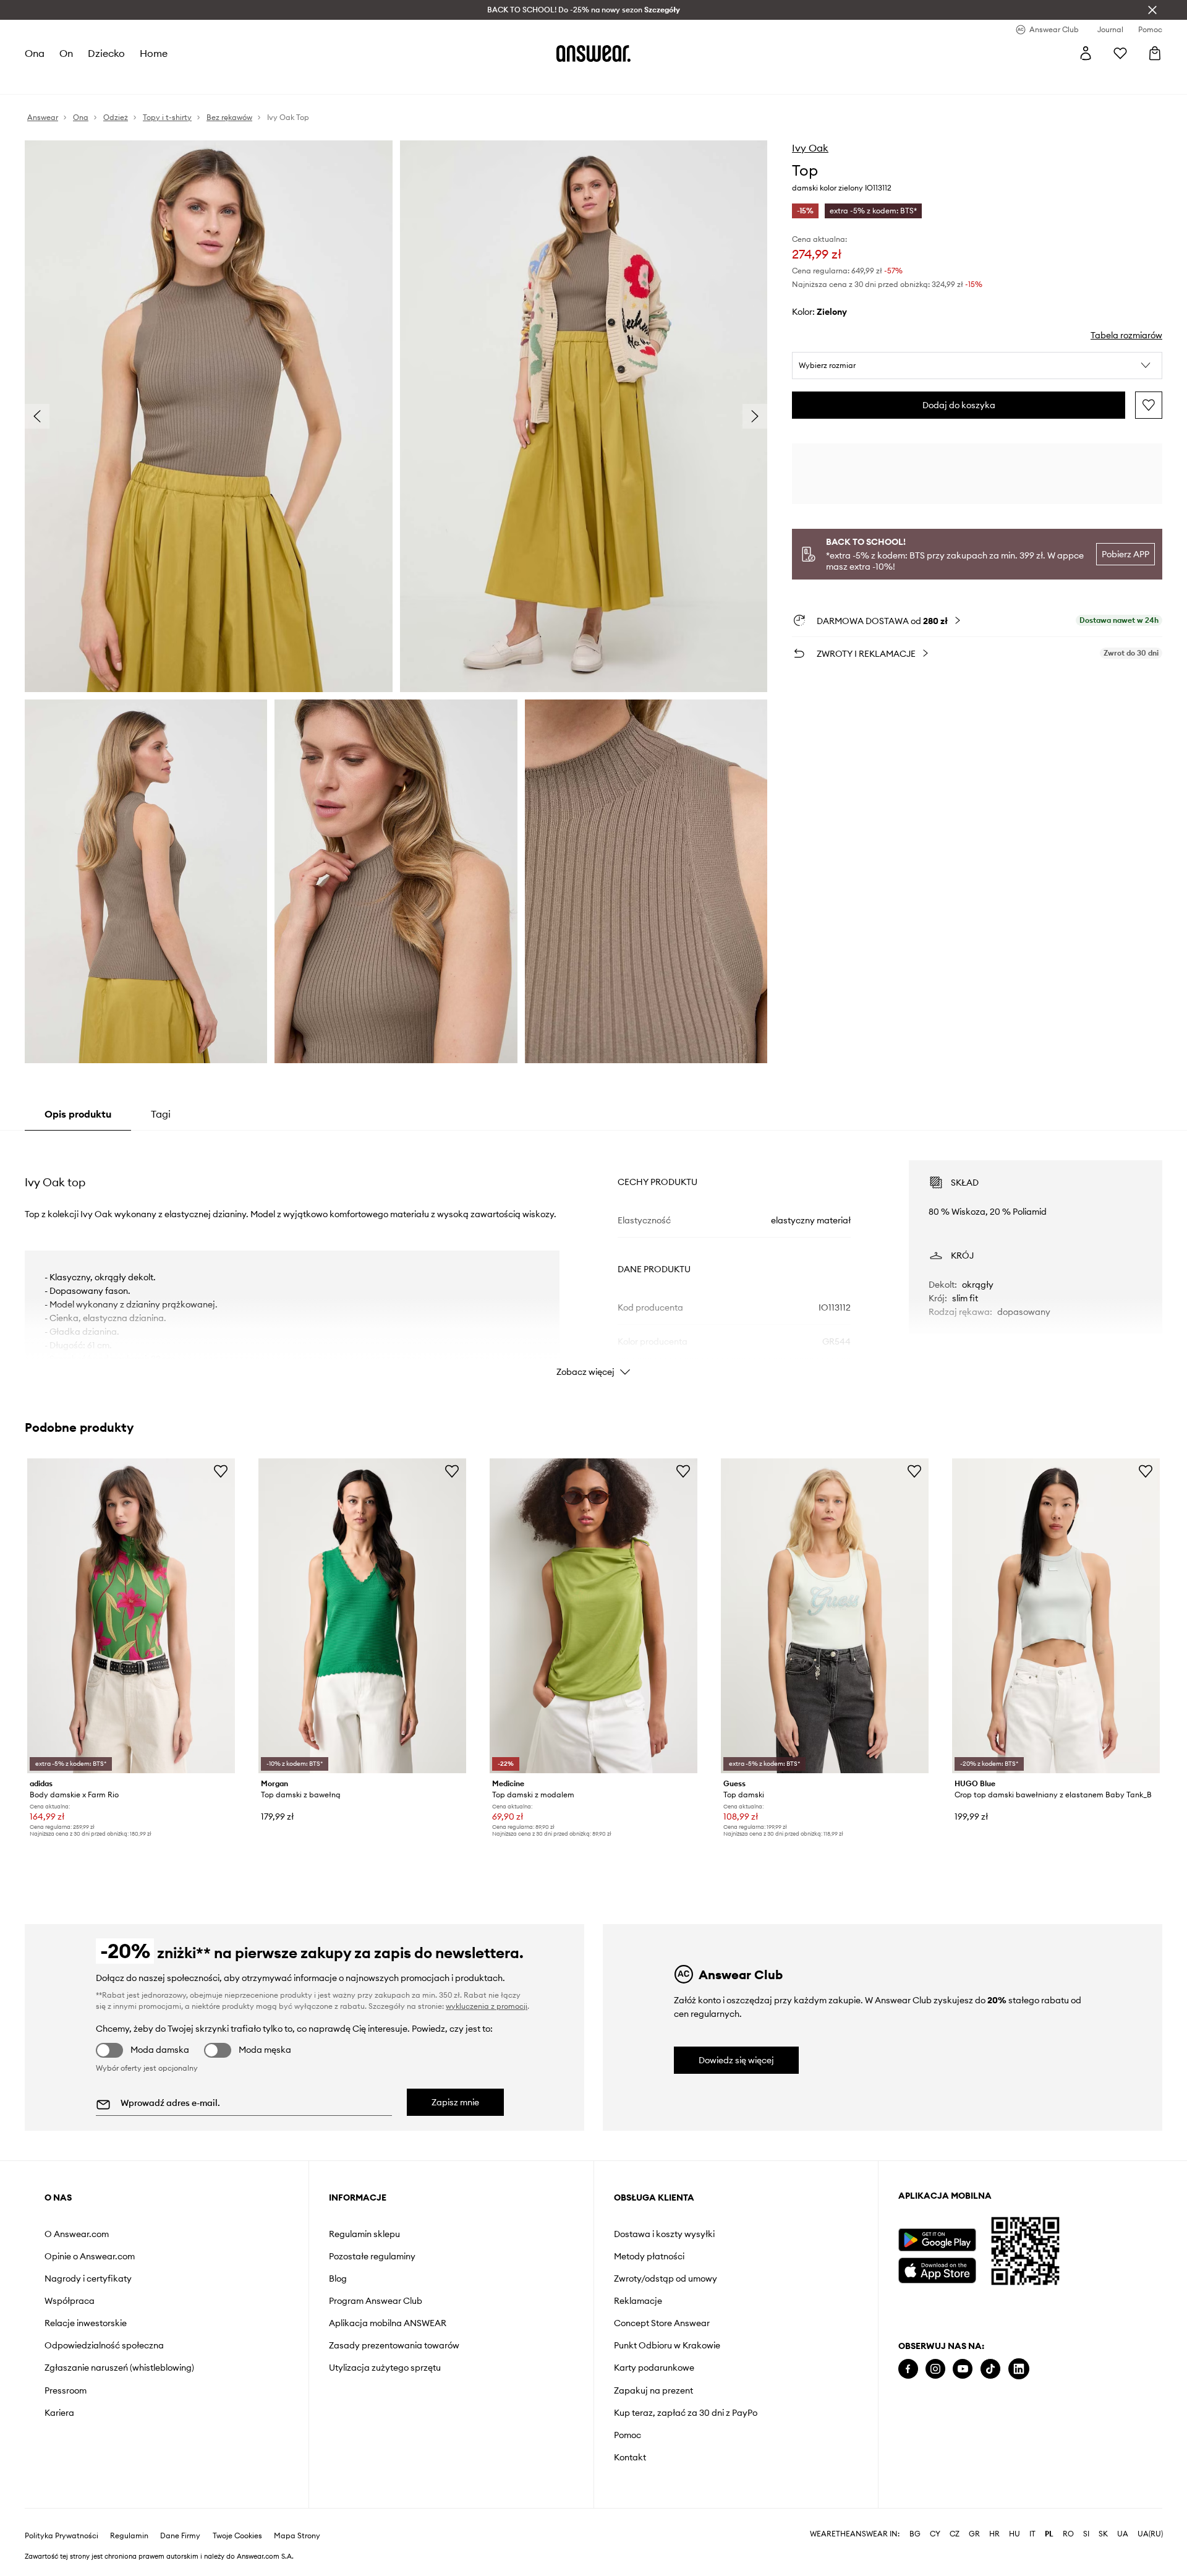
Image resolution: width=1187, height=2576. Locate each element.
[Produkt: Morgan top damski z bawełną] (362, 1615)
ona (35, 53)
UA (1123, 2534)
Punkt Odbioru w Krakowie (667, 2345)
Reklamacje (638, 2301)
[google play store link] (937, 2240)
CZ (955, 2534)
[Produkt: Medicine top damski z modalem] (593, 1615)
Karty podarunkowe (654, 2368)
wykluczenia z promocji (487, 2006)
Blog (338, 2279)
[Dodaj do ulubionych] (1149, 405)
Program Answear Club (376, 2301)
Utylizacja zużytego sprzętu (385, 2368)
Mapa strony (297, 2536)
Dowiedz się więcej (736, 2060)
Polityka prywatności (62, 2536)
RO (1068, 2534)
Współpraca (70, 2301)
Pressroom (66, 2390)
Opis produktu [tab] (78, 1114)
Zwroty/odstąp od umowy (666, 2279)
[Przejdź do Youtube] (963, 2369)
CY (935, 2534)
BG (915, 2534)
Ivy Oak (810, 148)
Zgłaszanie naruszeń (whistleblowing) (119, 2368)
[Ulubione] (1120, 53)
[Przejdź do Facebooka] (908, 2369)
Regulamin (129, 2536)
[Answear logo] (593, 53)
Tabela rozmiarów (1126, 335)
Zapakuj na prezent (653, 2390)
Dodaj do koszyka (959, 405)
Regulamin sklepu (364, 2234)
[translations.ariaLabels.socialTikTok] (990, 2369)
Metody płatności (649, 2256)
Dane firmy (180, 2536)
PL (1049, 2534)
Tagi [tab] (161, 1114)
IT (1032, 2534)
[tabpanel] (593, 1257)
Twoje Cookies (237, 2536)
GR (974, 2534)
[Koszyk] (1155, 53)
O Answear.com (77, 2234)
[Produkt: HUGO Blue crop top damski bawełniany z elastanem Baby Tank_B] (1056, 1615)
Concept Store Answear (662, 2323)
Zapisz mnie (455, 2102)
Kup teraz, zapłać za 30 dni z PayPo (686, 2413)
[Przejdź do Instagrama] (935, 2369)
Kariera (59, 2413)
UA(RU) (1150, 2534)
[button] (977, 366)
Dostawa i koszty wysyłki (664, 2234)
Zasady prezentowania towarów (394, 2345)
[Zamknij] (1152, 10)
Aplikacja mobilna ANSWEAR (388, 2323)
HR (994, 2534)
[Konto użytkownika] (1086, 53)
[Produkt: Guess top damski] (825, 1615)
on (66, 53)
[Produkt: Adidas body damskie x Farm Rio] (131, 1615)
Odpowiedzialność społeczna (104, 2345)
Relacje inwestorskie (86, 2323)
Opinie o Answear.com (90, 2256)
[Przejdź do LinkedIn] (1019, 2369)
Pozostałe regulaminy (372, 2256)
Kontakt (630, 2457)
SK (1103, 2534)
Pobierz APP (1125, 554)
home (154, 53)
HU (1015, 2534)
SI (1086, 2534)
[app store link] (937, 2269)
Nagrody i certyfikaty (88, 2279)
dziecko (106, 53)
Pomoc (628, 2435)
